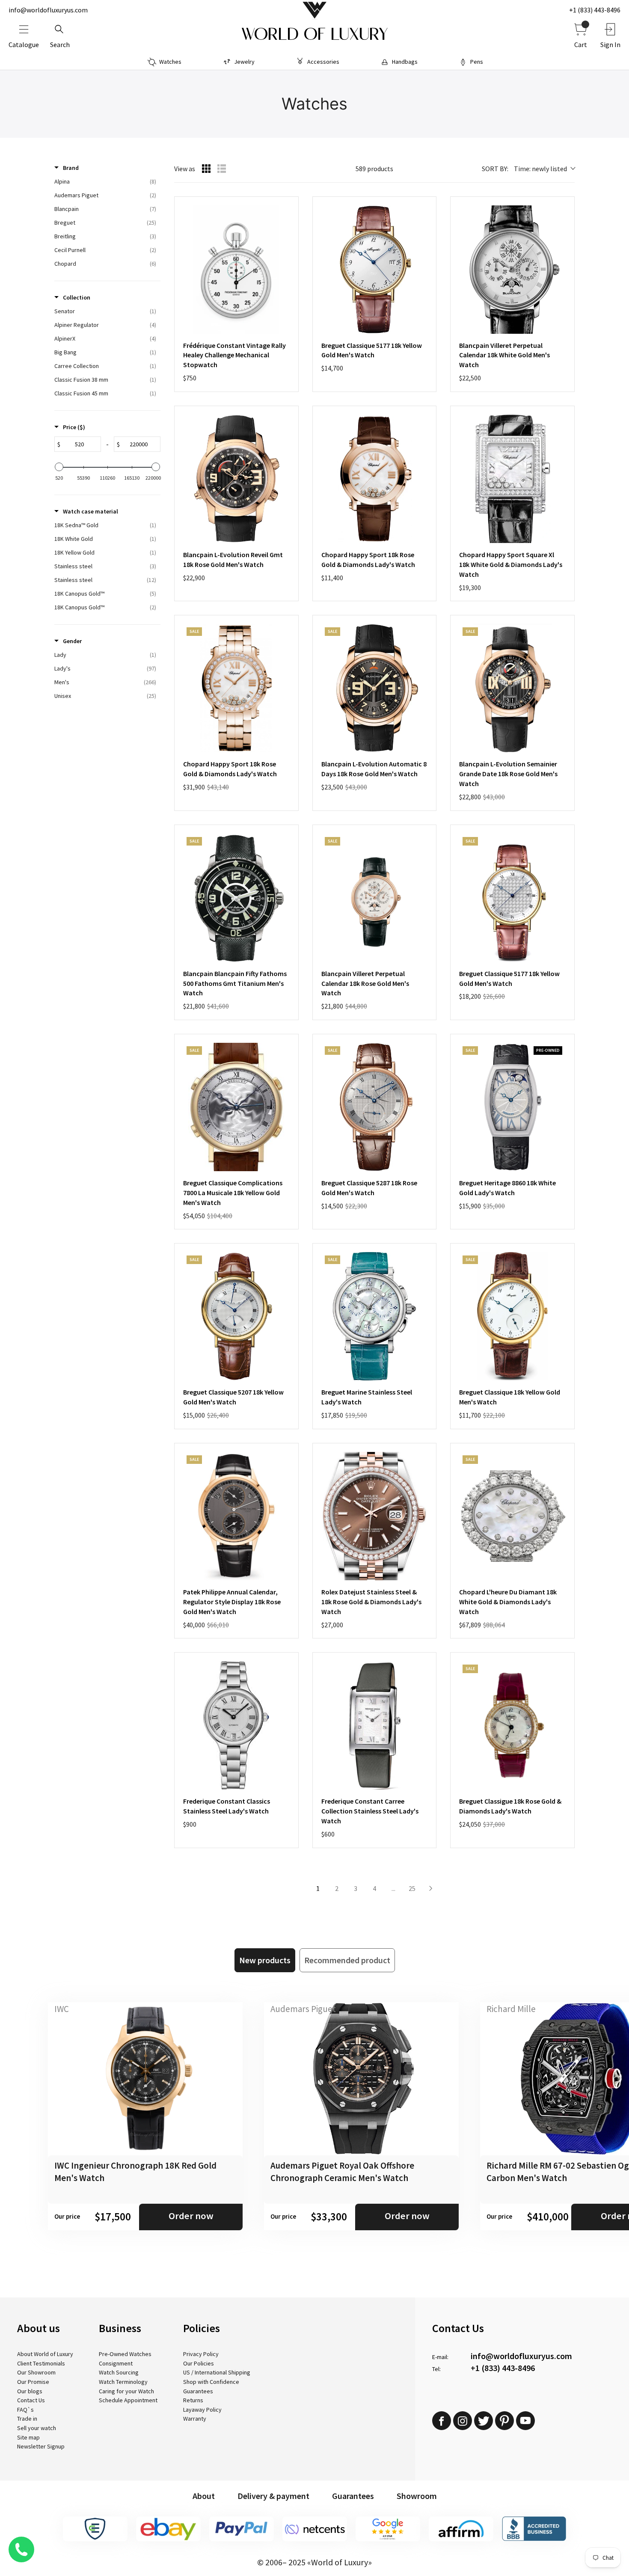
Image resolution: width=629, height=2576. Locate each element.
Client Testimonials (41, 2363)
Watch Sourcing (119, 2372)
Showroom (417, 2496)
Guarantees (198, 2391)
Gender (72, 641)
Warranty (195, 2419)
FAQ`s (25, 2410)
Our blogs (30, 2391)
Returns (193, 2400)
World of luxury (314, 34)
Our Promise (33, 2382)
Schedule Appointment (128, 2400)
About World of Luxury (45, 2354)
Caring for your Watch (126, 2391)
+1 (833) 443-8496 (595, 10)
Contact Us (31, 2400)
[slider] (59, 467)
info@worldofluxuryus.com (48, 10)
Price (74, 427)
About (204, 2496)
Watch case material (90, 511)
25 (412, 1888)
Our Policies (199, 2363)
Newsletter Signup (41, 2446)
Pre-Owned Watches (125, 2354)
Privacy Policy (201, 2354)
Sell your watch (37, 2428)
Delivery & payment (273, 2496)
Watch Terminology (123, 2382)
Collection (77, 297)
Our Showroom (36, 2372)
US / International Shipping (217, 2372)
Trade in (27, 2419)
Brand (71, 168)
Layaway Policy (202, 2410)
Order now (191, 2216)
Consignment (116, 2363)
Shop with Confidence (211, 2382)
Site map (28, 2437)
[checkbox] (105, 181)
